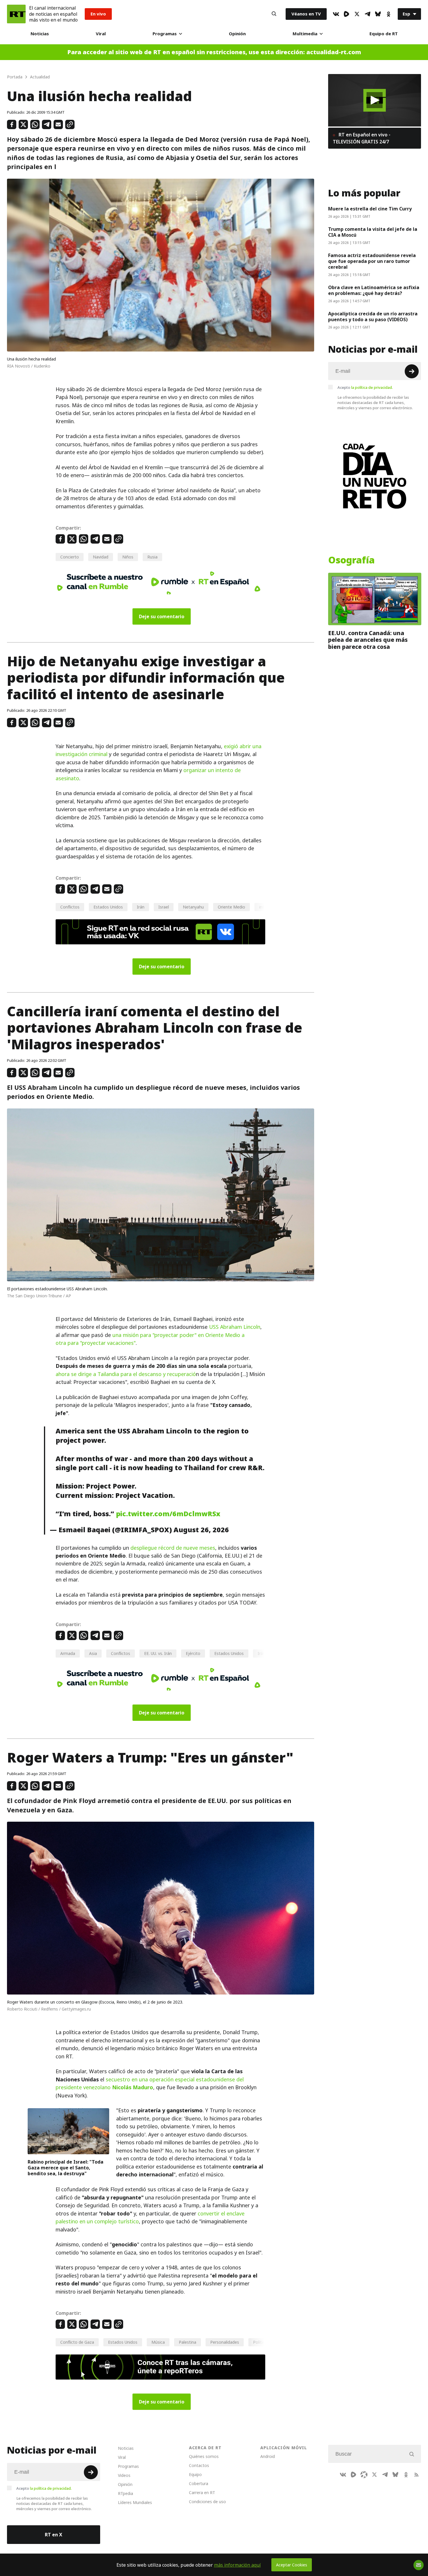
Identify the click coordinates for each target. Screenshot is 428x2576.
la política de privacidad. (372, 387)
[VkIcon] (336, 14)
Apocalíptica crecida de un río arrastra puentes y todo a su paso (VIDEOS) (373, 317)
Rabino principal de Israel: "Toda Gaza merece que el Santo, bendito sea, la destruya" (66, 2168)
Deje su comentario (162, 616)
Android (268, 2456)
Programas (165, 34)
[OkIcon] (388, 14)
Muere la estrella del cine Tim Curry (370, 209)
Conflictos (70, 907)
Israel (164, 907)
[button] (375, 100)
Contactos (199, 2465)
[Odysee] (364, 2475)
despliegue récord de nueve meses (173, 1548)
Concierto (70, 557)
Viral (101, 34)
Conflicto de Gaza (77, 2342)
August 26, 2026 (201, 1530)
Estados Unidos (108, 907)
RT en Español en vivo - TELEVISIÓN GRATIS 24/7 (362, 138)
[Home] (16, 14)
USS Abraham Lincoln (235, 1327)
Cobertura (199, 2483)
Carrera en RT (202, 2492)
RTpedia (125, 2493)
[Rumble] (346, 14)
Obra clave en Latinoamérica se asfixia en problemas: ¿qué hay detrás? (374, 290)
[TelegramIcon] (367, 14)
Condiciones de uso (207, 2502)
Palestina (188, 2342)
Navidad (101, 557)
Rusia (152, 557)
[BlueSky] (378, 14)
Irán (141, 907)
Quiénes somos (204, 2456)
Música (158, 2342)
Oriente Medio (231, 907)
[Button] (274, 14)
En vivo (98, 14)
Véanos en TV (306, 14)
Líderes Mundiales (135, 2502)
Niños (128, 557)
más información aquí (237, 2565)
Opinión (237, 34)
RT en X (54, 2535)
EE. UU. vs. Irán (158, 1653)
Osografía (351, 560)
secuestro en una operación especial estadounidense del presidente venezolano (150, 2083)
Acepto (365, 387)
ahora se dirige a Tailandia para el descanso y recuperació (126, 1374)
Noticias (40, 34)
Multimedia (305, 34)
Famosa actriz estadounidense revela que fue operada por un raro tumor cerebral (372, 261)
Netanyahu (193, 907)
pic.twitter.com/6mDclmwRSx (168, 1514)
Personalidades (225, 2342)
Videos (124, 2475)
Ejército (193, 1653)
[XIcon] (357, 14)
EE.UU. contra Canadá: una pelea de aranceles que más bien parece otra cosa (368, 640)
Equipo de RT (384, 34)
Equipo (195, 2474)
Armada (68, 1653)
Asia (93, 1653)
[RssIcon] (416, 2475)
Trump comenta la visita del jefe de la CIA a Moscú (373, 232)
